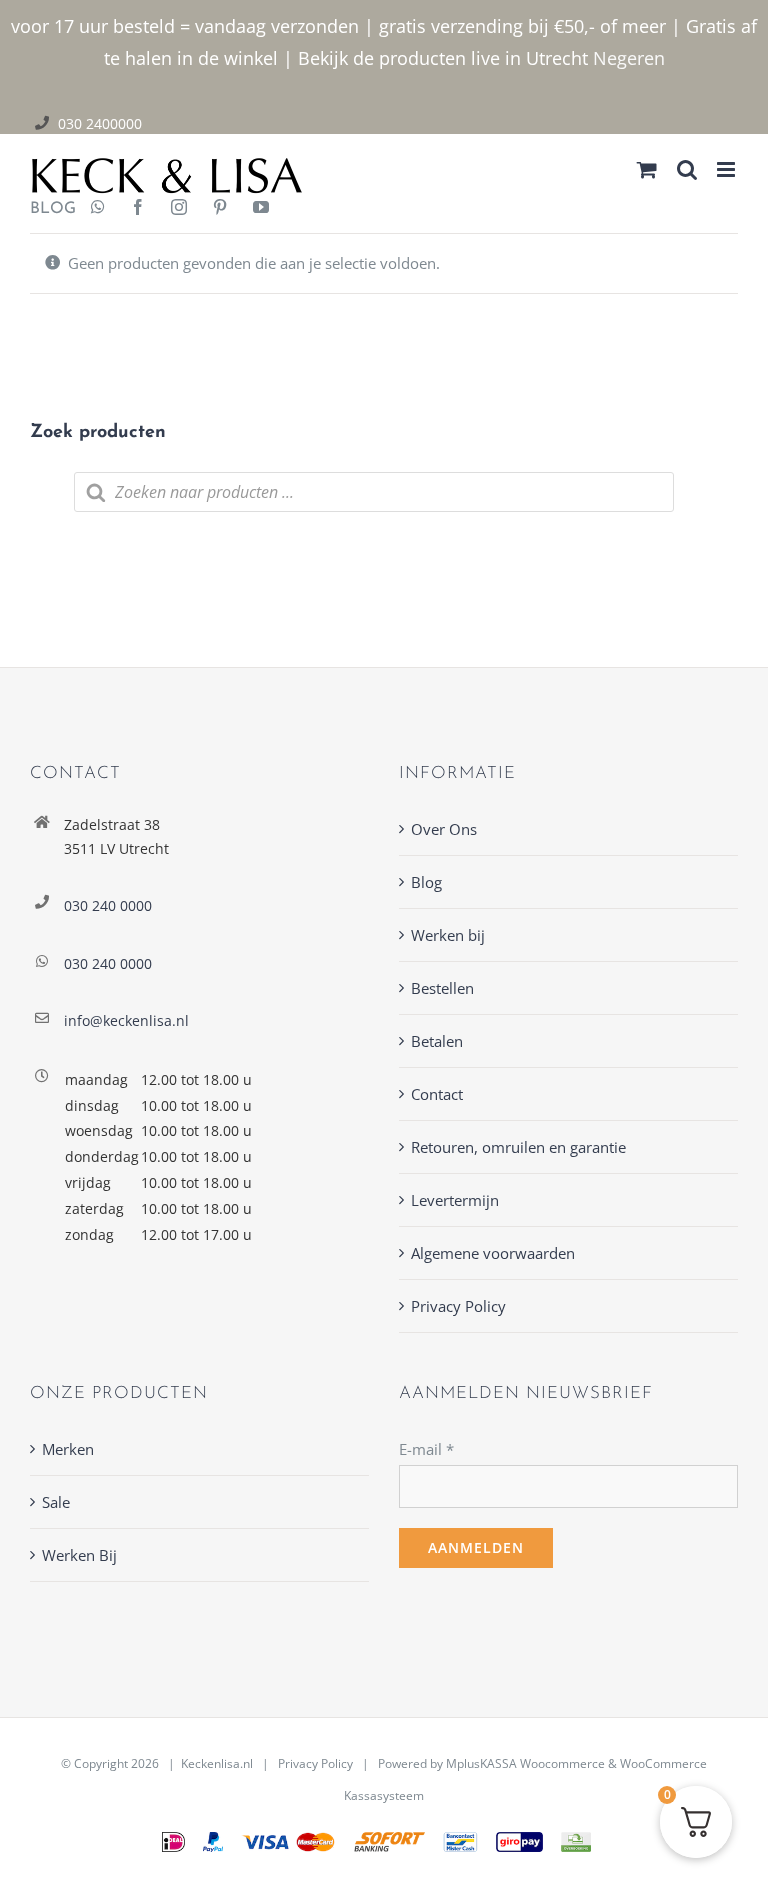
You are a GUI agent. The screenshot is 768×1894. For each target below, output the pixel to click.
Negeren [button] (629, 58)
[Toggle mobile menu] (727, 169)
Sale (56, 1502)
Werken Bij (79, 1555)
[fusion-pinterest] (220, 209)
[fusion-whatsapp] (98, 209)
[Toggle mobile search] (687, 169)
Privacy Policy (458, 1306)
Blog (426, 882)
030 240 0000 (108, 905)
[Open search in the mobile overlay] (374, 492)
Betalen (437, 1041)
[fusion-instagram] (179, 209)
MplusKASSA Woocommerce (525, 1763)
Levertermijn (455, 1200)
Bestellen (442, 988)
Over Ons (444, 829)
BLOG (45, 209)
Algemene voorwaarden (493, 1253)
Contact (437, 1094)
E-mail (426, 1449)
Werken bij (448, 935)
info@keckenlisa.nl (126, 1020)
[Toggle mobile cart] (647, 169)
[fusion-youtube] (261, 209)
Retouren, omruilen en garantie (518, 1147)
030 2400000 (100, 123)
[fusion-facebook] (138, 209)
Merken (68, 1449)
